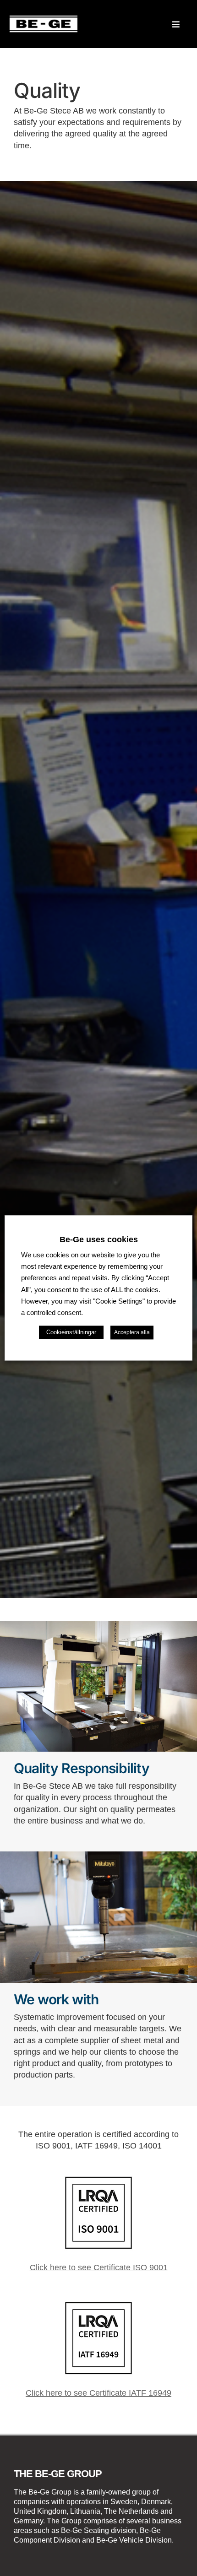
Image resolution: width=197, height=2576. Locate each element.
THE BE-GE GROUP (58, 2474)
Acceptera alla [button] (132, 1333)
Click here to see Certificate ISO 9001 (99, 2268)
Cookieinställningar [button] (71, 1333)
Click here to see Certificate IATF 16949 (98, 2393)
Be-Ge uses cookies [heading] (99, 1239)
